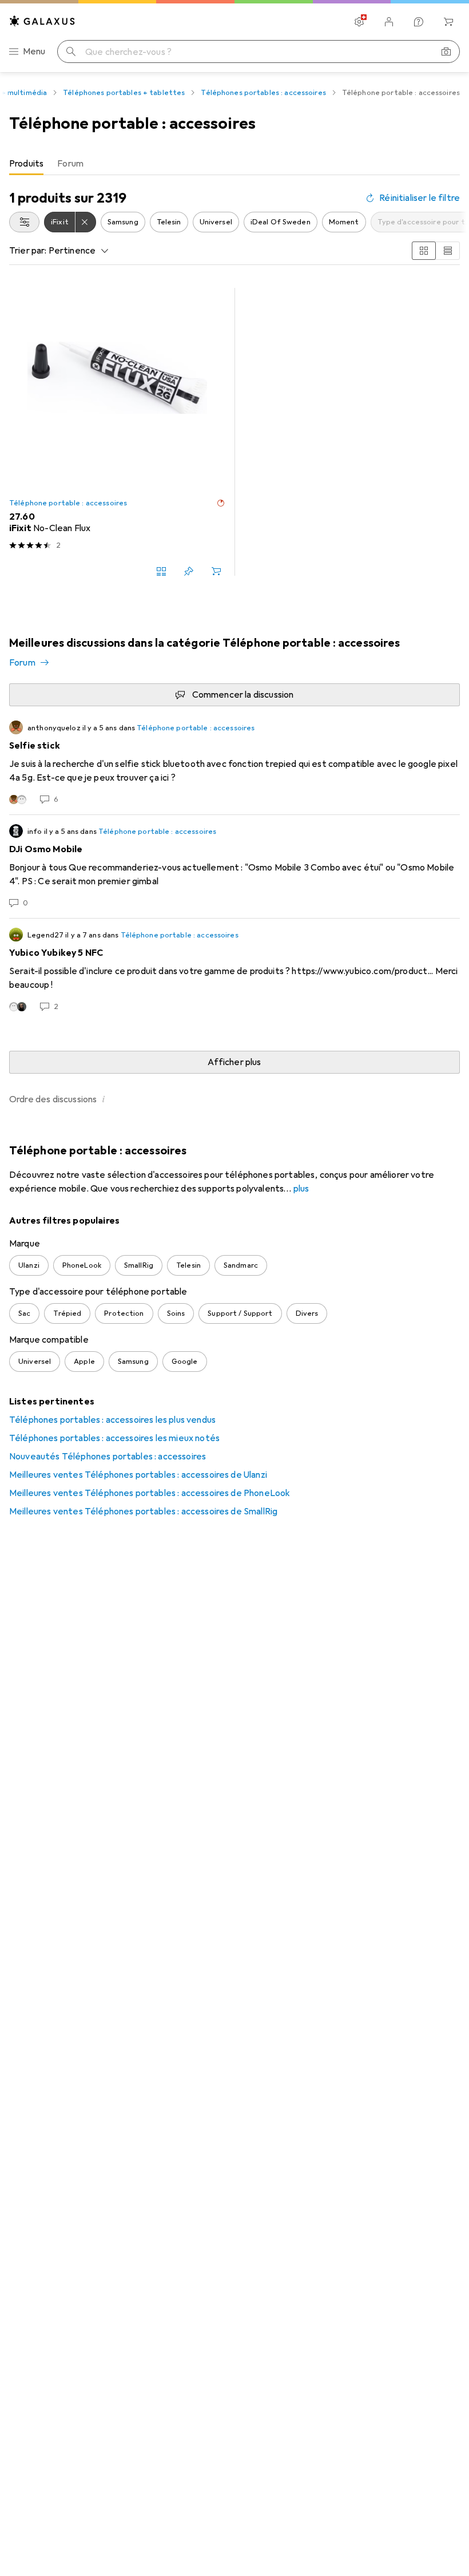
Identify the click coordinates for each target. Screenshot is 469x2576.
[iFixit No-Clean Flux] (117, 432)
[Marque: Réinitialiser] (86, 222)
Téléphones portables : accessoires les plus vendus (112, 1420)
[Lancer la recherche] (71, 52)
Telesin (169, 222)
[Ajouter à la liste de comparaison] (161, 571)
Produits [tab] (26, 164)
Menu (34, 52)
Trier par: (28, 251)
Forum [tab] (70, 164)
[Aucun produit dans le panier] (448, 22)
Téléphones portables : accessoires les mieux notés (114, 1438)
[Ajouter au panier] (216, 571)
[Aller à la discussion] (234, 763)
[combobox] (24, 222)
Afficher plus (234, 1062)
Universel (216, 222)
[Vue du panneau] (424, 251)
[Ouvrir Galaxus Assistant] (419, 22)
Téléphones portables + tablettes (124, 93)
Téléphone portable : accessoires (68, 503)
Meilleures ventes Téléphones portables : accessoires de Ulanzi (138, 1475)
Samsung (123, 222)
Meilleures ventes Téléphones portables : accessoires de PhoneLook (150, 1493)
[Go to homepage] (42, 21)
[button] (221, 503)
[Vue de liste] (448, 251)
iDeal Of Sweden (281, 222)
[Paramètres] (359, 22)
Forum (22, 663)
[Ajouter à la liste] (189, 571)
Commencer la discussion (243, 695)
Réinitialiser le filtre (420, 198)
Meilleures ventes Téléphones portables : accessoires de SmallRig (143, 1511)
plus (301, 1189)
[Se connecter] (389, 22)
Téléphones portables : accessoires (263, 93)
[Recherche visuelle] (446, 52)
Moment (344, 222)
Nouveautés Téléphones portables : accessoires (108, 1457)
